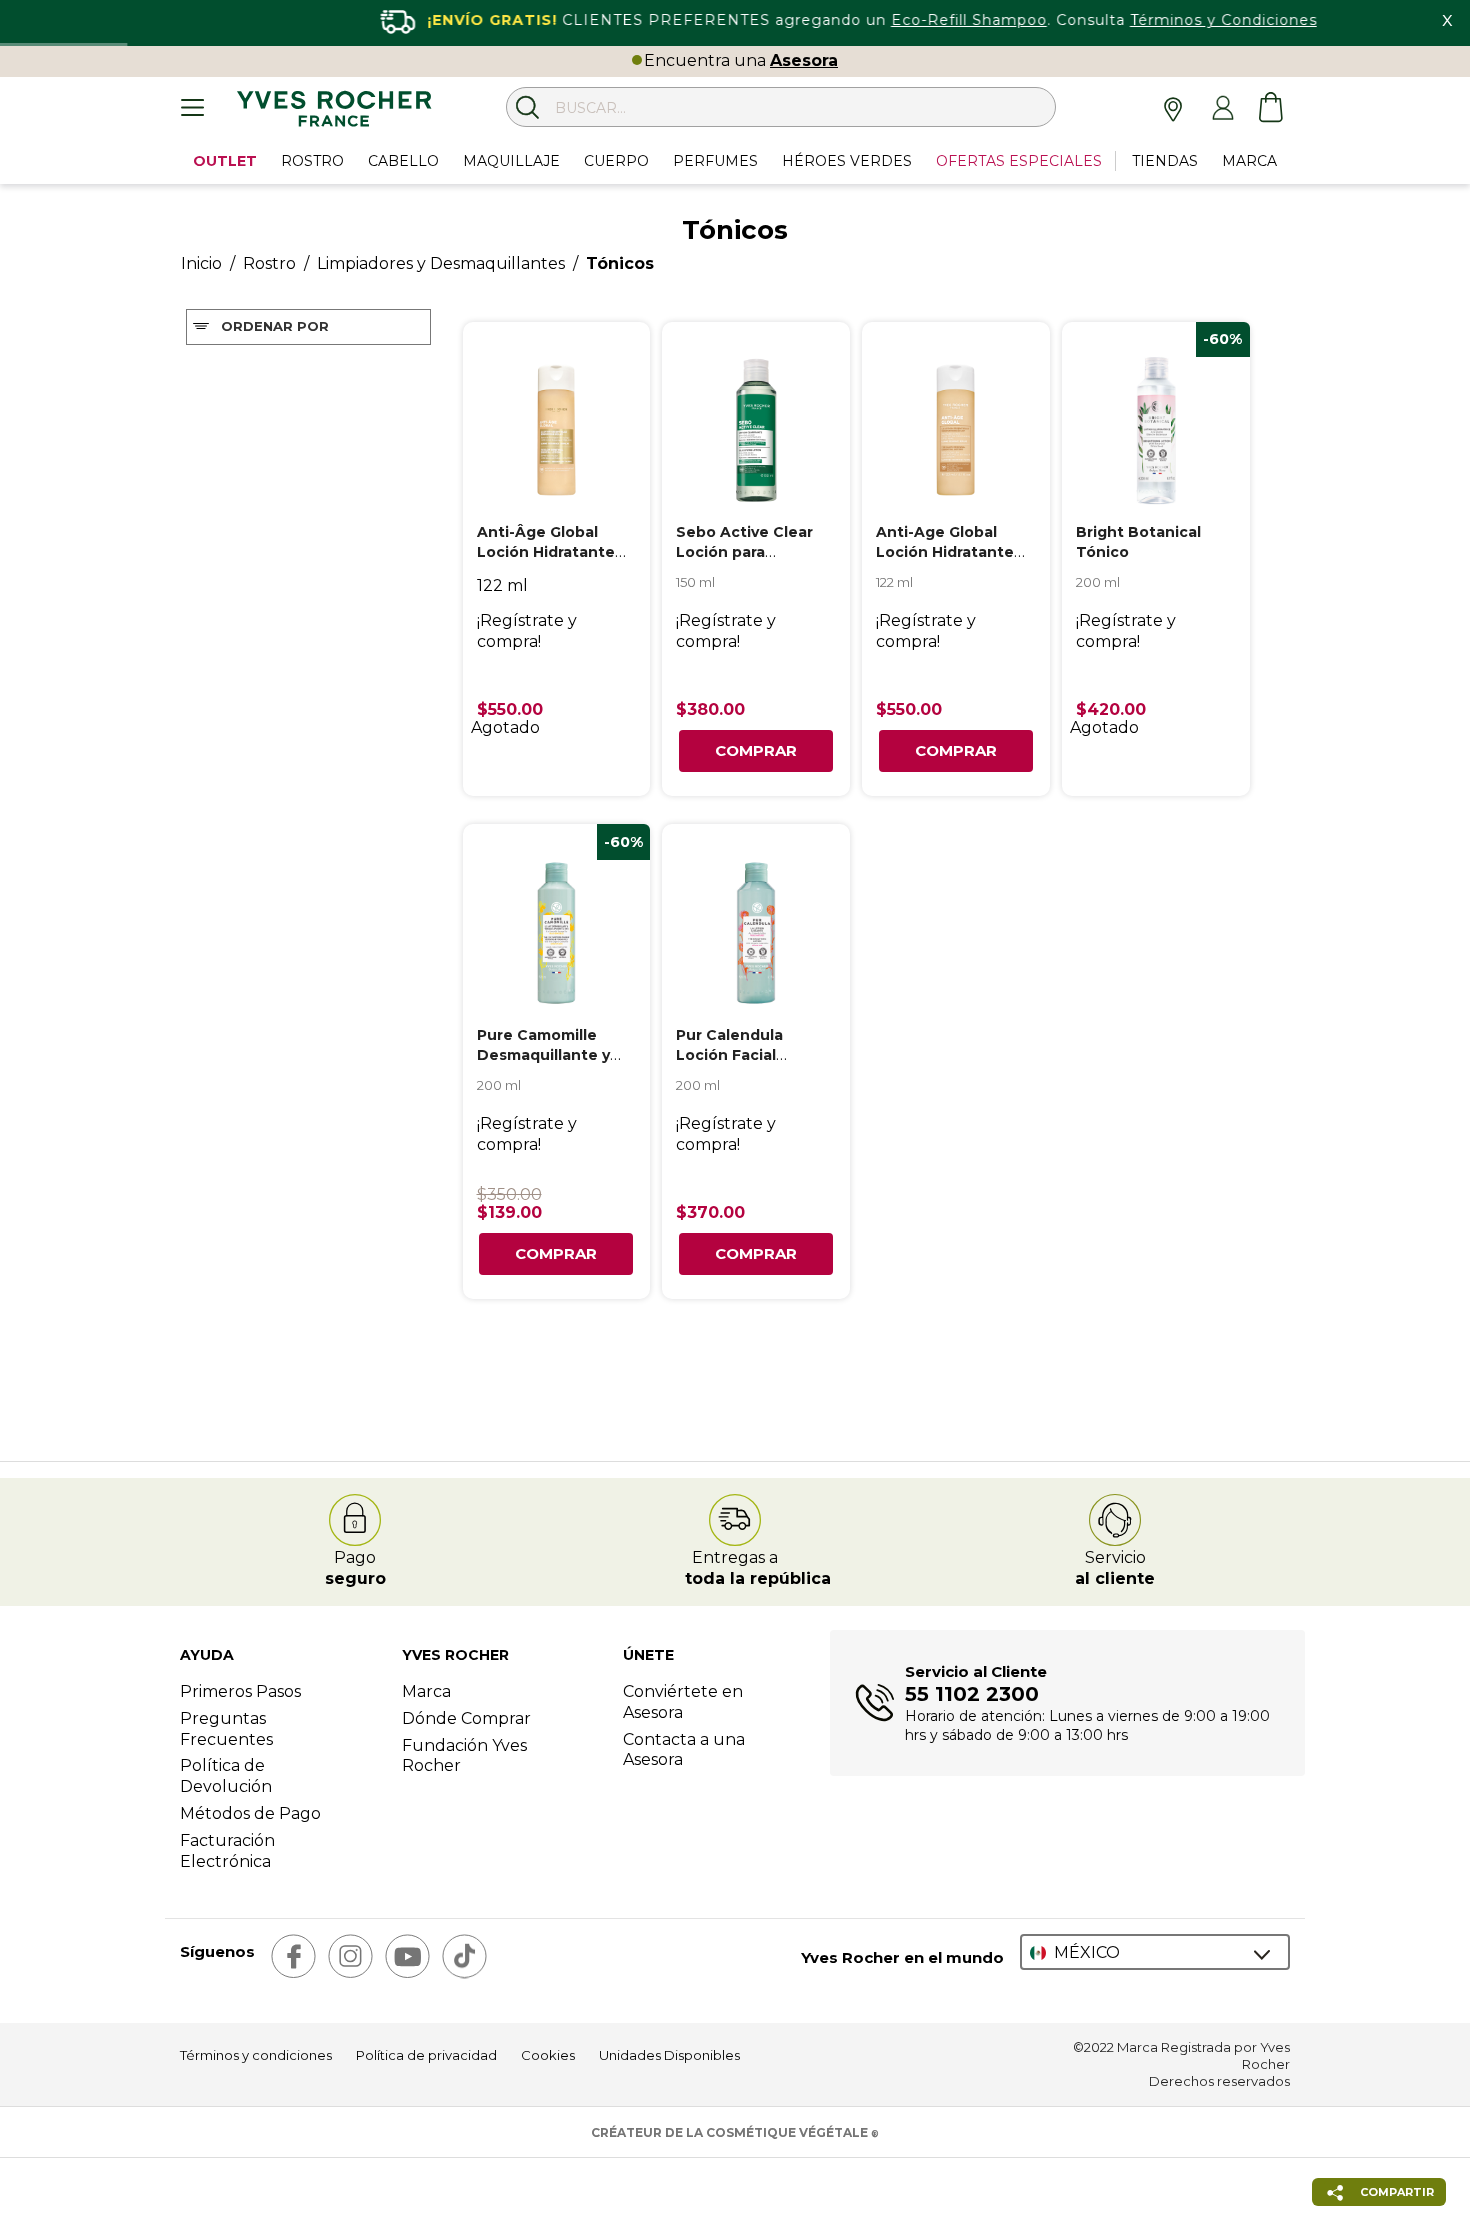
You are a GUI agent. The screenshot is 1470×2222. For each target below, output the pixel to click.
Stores (1175, 108)
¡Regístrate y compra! (527, 631)
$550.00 (510, 709)
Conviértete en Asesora (683, 1702)
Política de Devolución (226, 1776)
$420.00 (1111, 709)
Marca (426, 1691)
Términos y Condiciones (1110, 20)
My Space (1223, 108)
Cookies (548, 2055)
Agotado (505, 727)
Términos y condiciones (256, 2055)
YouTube (407, 1956)
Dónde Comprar (466, 1718)
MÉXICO (1087, 1952)
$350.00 (509, 1194)
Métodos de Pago (250, 1813)
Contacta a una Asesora (684, 1750)
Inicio (201, 263)
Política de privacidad (426, 2055)
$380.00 (710, 709)
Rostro (269, 263)
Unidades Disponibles (669, 2055)
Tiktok (464, 1956)
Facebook (293, 1956)
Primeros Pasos (240, 1691)
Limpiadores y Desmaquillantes (441, 263)
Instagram (350, 1956)
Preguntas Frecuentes (226, 1729)
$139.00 (509, 1212)
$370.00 (710, 1212)
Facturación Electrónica (227, 1851)
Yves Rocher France (334, 112)
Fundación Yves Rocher (464, 1756)
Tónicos (620, 263)
